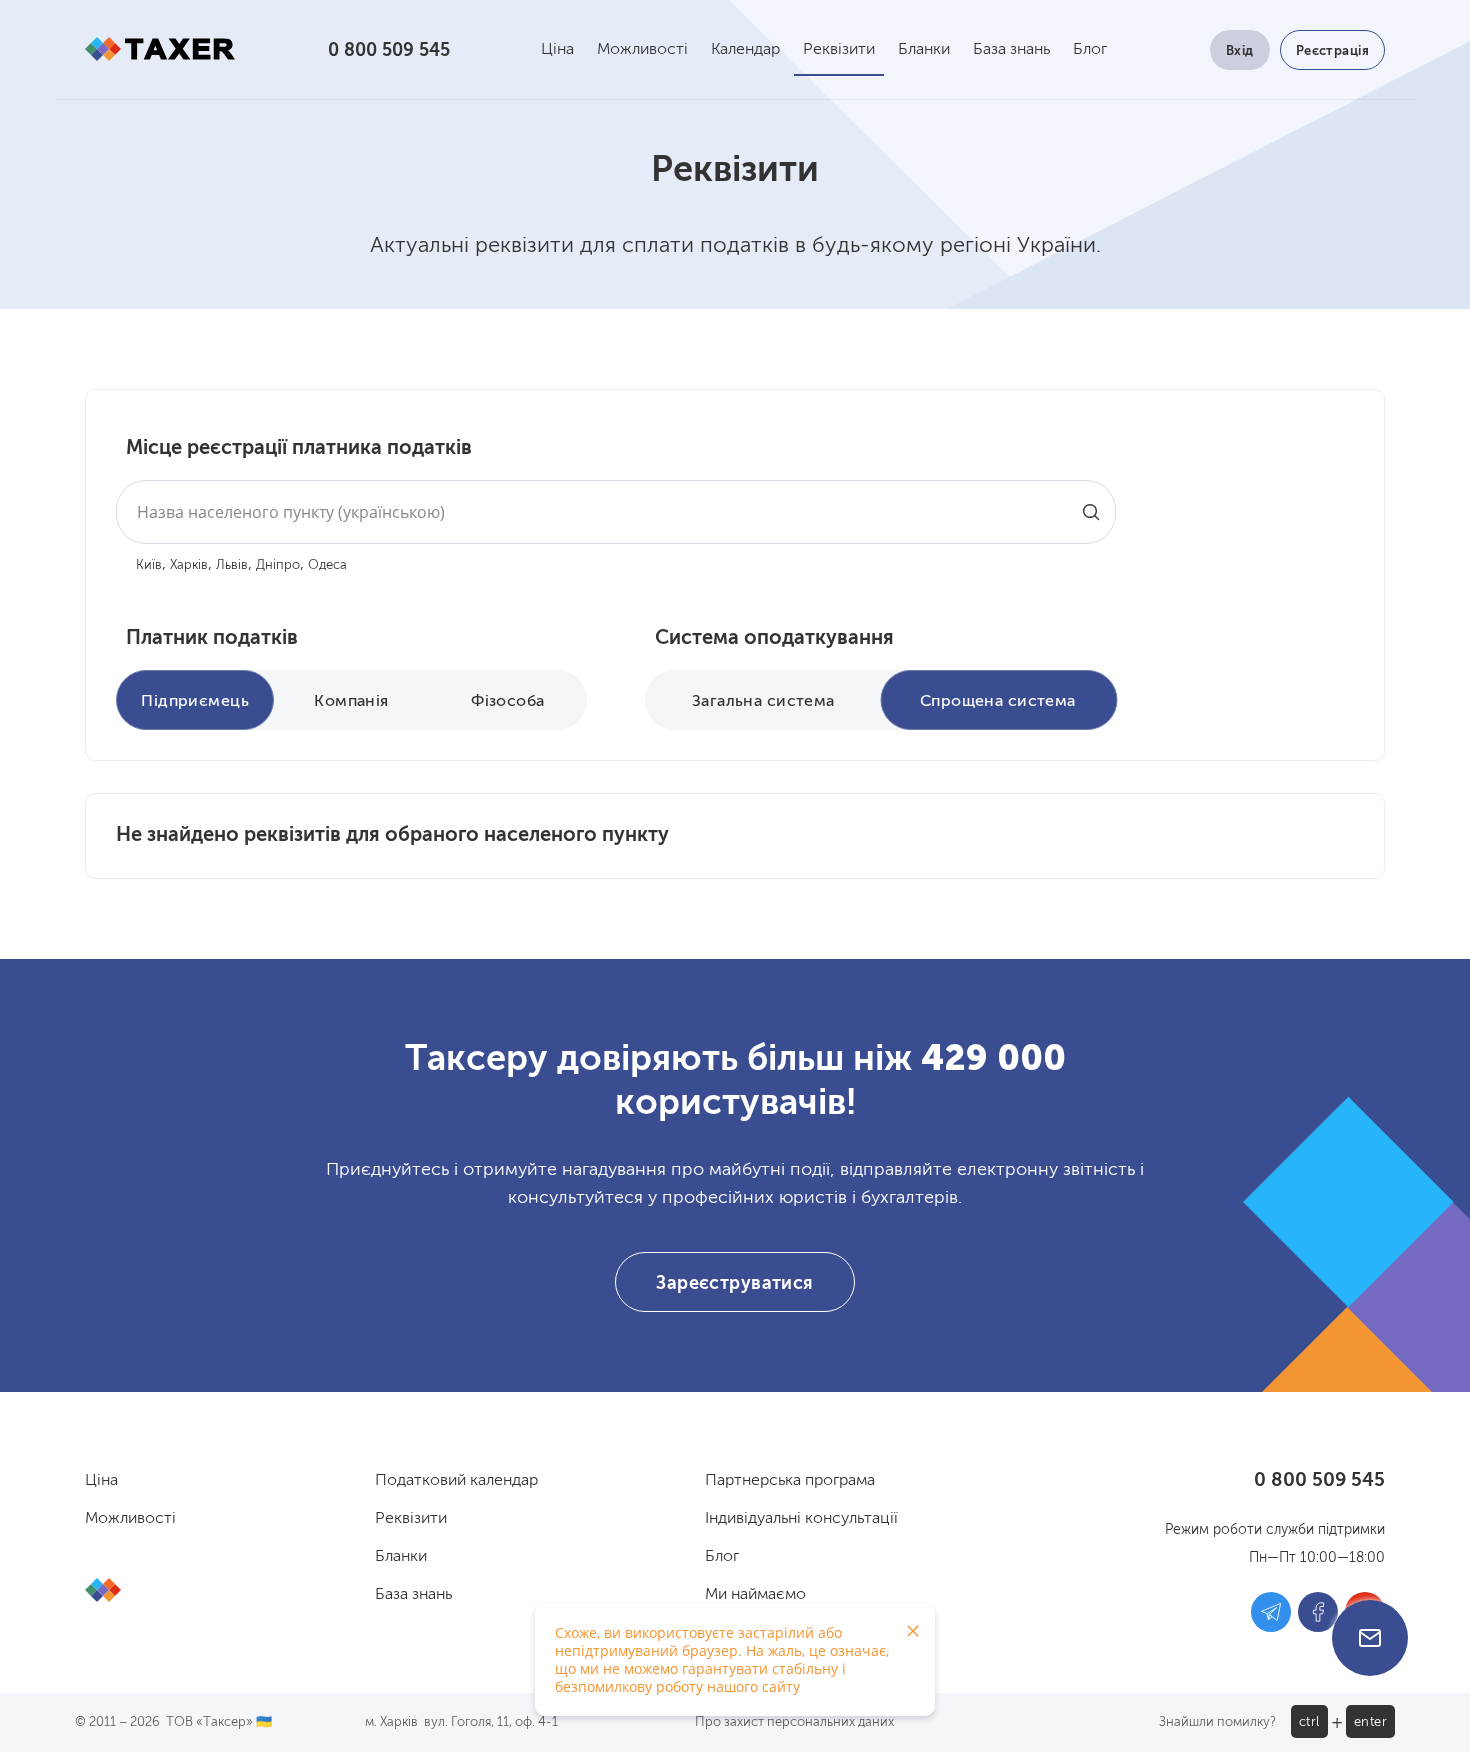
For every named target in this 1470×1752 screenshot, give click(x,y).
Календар (745, 50)
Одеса (327, 565)
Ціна (557, 50)
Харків (189, 565)
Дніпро (278, 565)
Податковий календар (456, 1481)
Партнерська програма (790, 1481)
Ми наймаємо (755, 1595)
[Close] (913, 1631)
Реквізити (839, 50)
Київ (149, 565)
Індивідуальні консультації (801, 1519)
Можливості (642, 50)
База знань (1011, 50)
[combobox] (616, 512)
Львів (232, 565)
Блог (1090, 50)
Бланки (924, 50)
